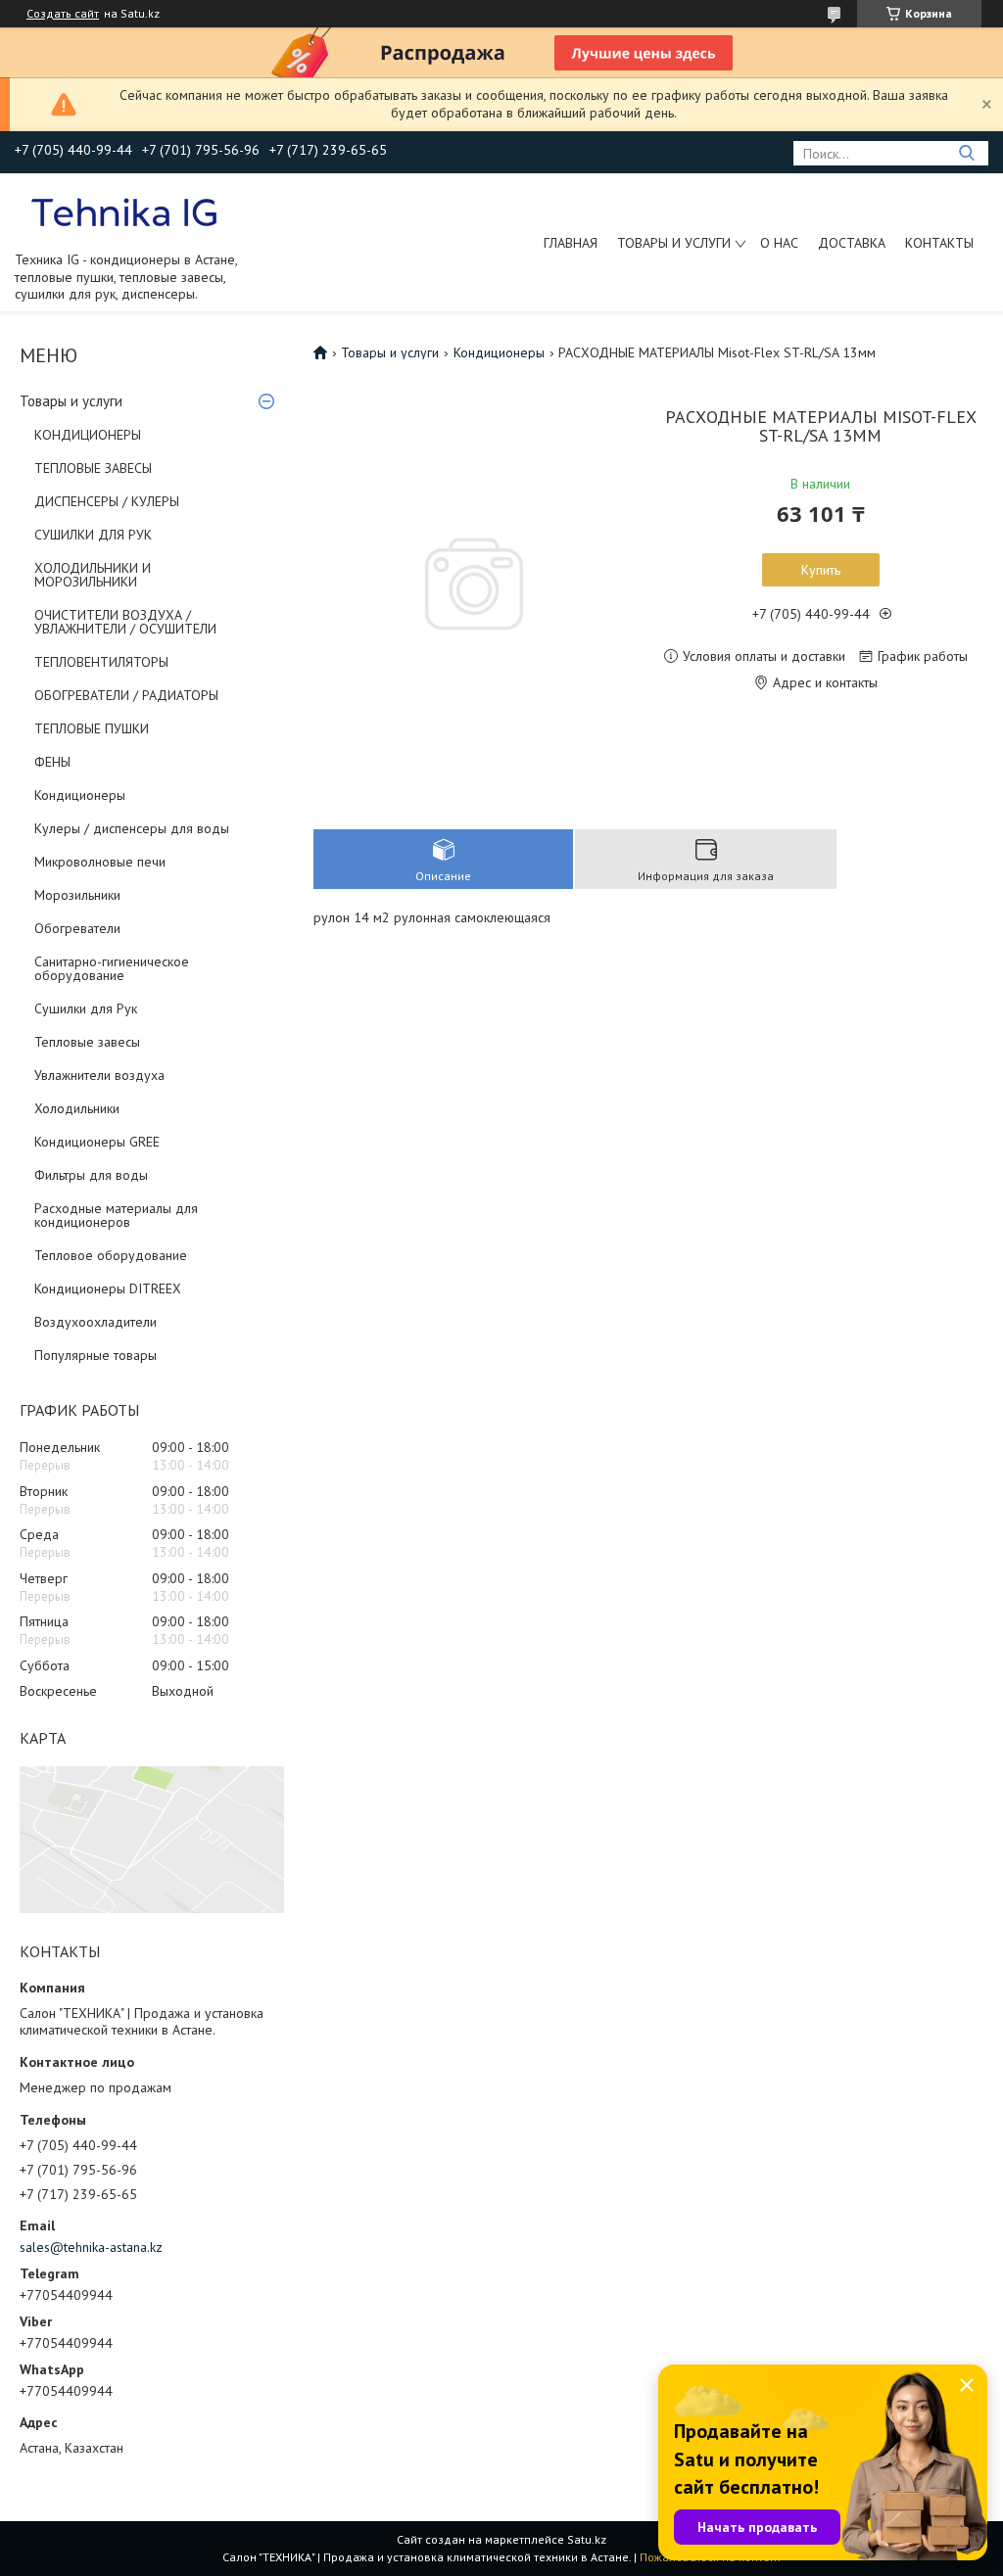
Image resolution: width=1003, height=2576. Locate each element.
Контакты (939, 243)
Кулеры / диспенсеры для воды (132, 828)
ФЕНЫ (52, 762)
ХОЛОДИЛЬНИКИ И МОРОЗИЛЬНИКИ (93, 575)
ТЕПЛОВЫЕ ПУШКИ (92, 728)
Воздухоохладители (96, 1322)
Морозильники (77, 895)
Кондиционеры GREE (97, 1142)
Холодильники (77, 1108)
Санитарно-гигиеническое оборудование (112, 968)
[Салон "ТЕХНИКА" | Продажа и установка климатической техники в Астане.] (126, 211)
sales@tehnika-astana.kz (91, 2247)
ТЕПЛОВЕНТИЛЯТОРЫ (101, 662)
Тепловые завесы (87, 1042)
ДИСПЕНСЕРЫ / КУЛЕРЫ (107, 501)
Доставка (852, 243)
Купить (821, 570)
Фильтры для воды (91, 1175)
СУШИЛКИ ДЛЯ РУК (93, 535)
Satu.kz (587, 2539)
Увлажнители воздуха (99, 1075)
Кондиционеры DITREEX (108, 1288)
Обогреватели (77, 928)
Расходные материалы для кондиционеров (116, 1215)
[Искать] (966, 153)
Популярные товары (96, 1355)
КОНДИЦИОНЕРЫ (88, 435)
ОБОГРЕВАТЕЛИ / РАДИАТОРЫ (126, 695)
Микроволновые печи (100, 862)
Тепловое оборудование (111, 1255)
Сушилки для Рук (86, 1008)
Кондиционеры (80, 795)
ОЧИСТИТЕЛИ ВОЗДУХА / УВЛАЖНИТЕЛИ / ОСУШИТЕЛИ (125, 622)
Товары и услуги (674, 243)
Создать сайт (63, 14)
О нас (779, 243)
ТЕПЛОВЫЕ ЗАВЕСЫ (93, 468)
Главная (571, 243)
